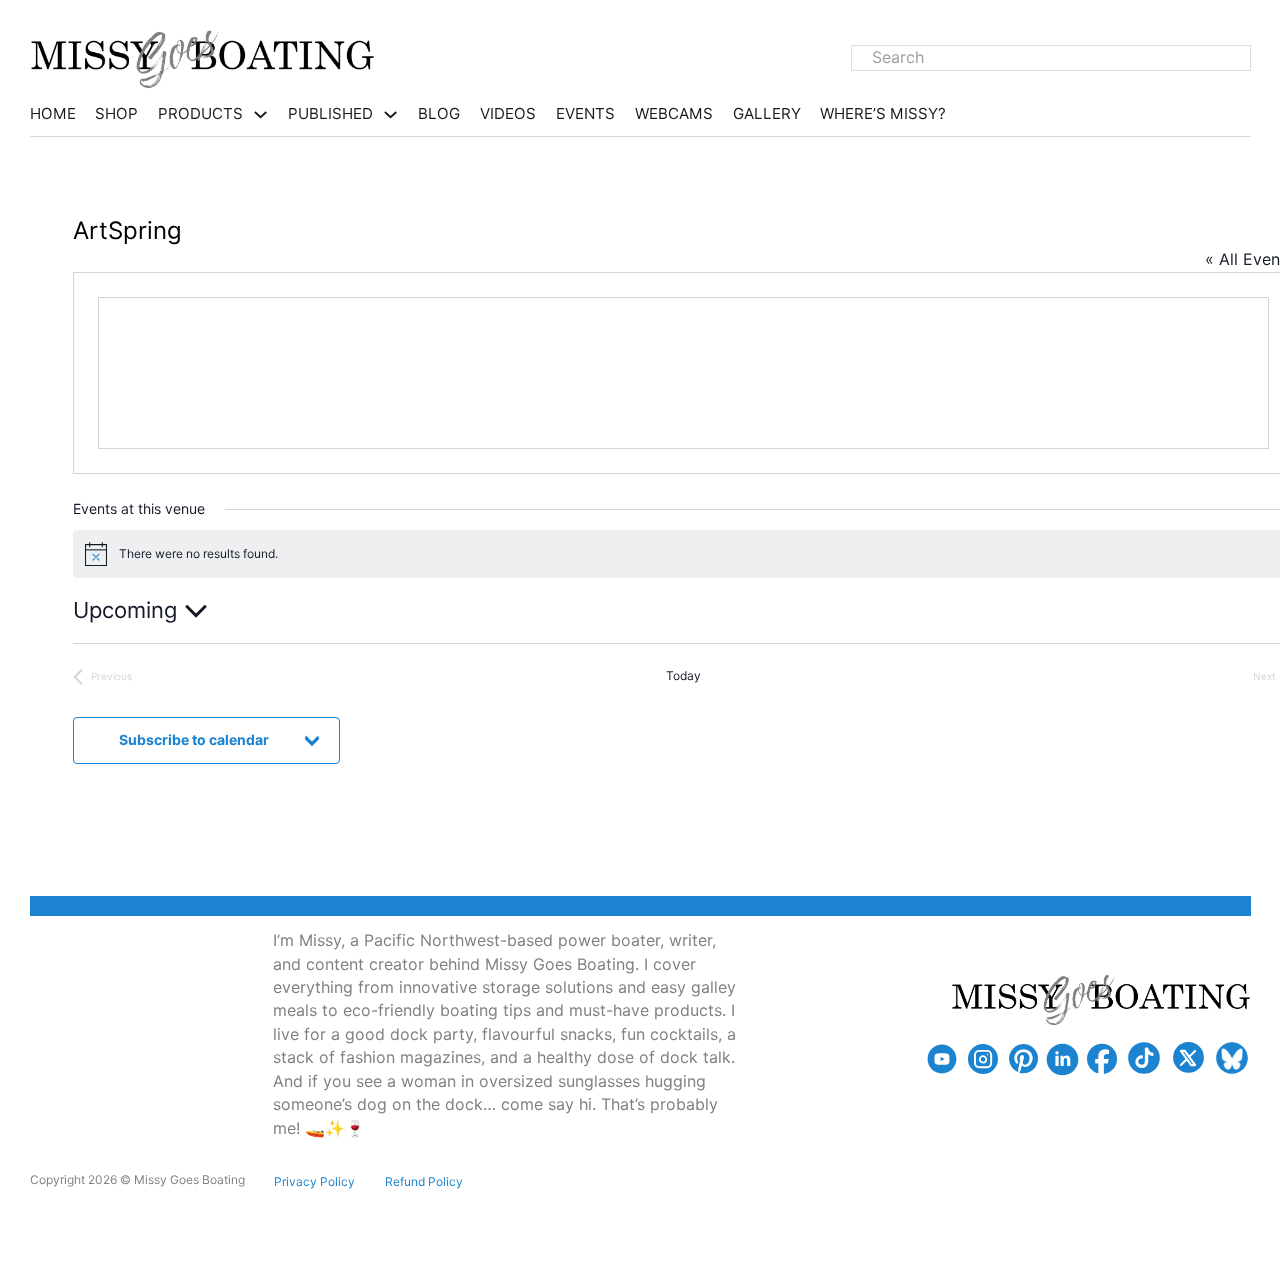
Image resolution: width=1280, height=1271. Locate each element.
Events (585, 113)
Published (330, 113)
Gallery (767, 113)
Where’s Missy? (883, 113)
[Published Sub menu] (390, 114)
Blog (439, 113)
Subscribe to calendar (194, 739)
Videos (508, 113)
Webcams (674, 113)
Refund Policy (424, 1181)
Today (683, 675)
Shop (116, 113)
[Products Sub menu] (260, 114)
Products (200, 113)
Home (53, 113)
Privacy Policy (314, 1181)
